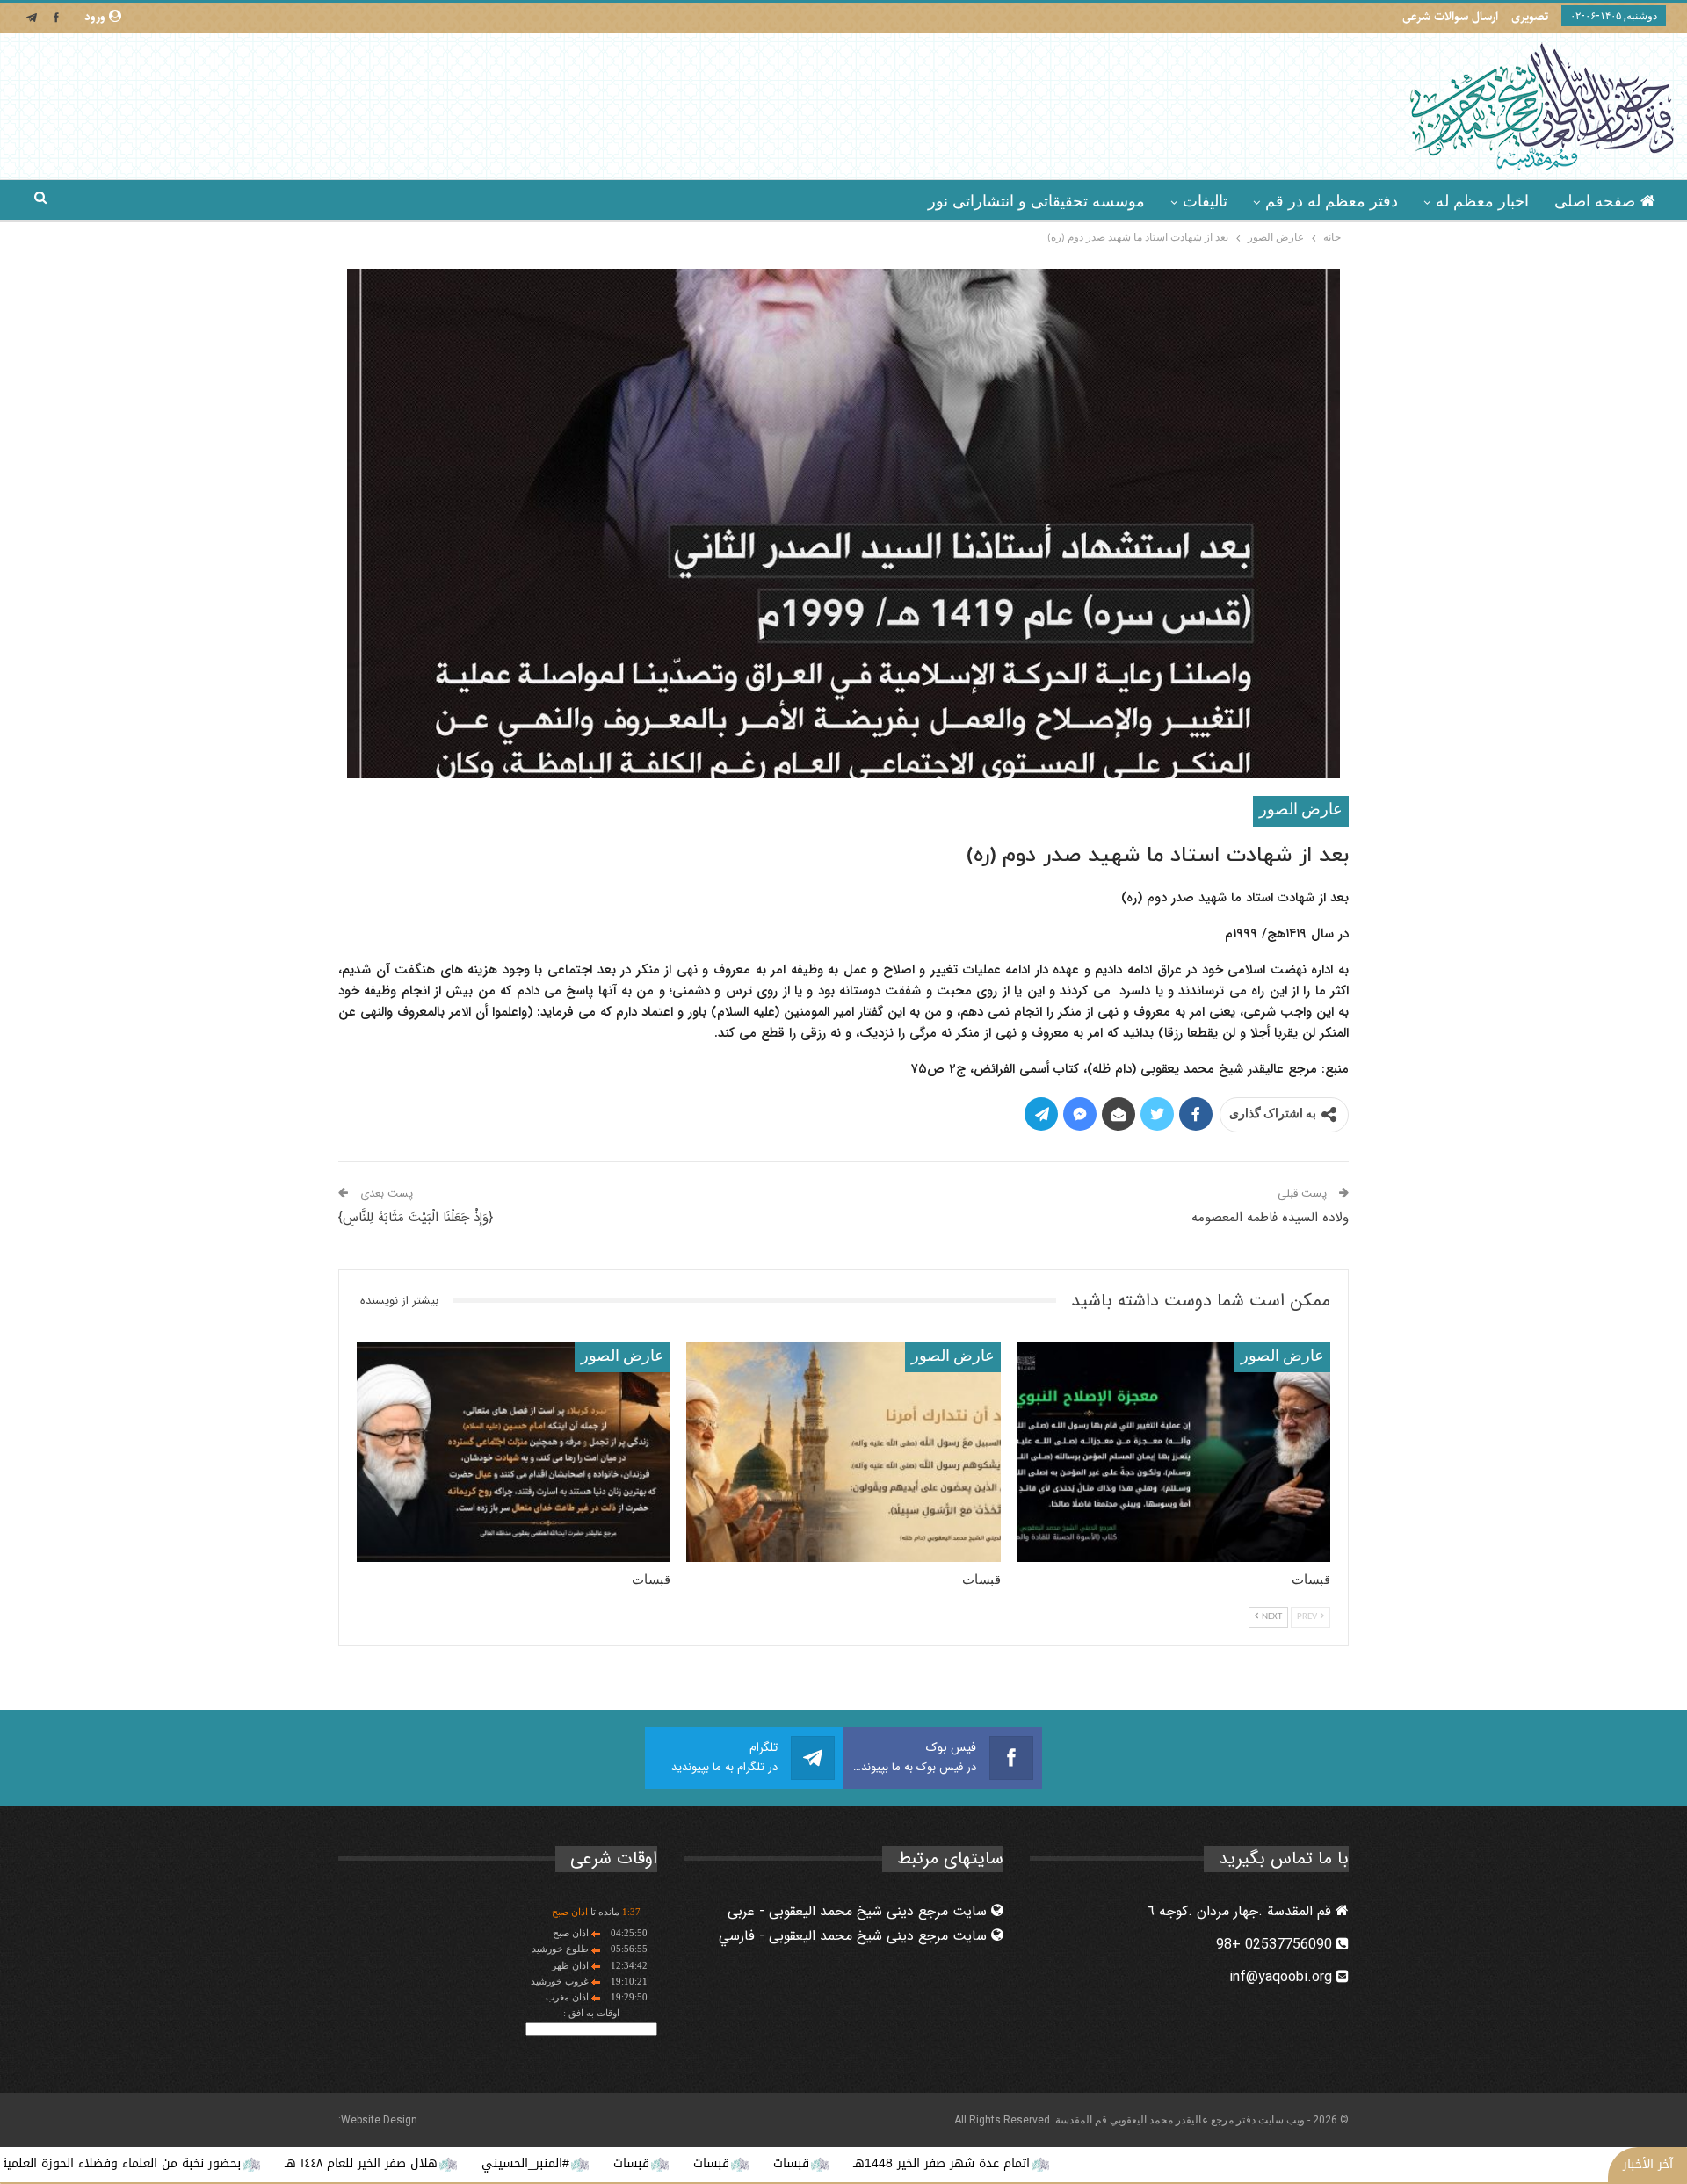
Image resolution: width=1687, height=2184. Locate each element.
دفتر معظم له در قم (1332, 201)
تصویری (1530, 17)
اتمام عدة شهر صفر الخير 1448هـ (1072, 2163)
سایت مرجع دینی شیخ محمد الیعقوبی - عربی (859, 1911)
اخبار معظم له (1482, 201)
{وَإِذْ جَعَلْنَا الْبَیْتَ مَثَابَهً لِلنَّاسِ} (416, 1218)
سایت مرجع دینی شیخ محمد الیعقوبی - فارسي (855, 1936)
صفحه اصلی (1595, 201)
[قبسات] (1173, 1452)
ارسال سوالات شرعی (1450, 17)
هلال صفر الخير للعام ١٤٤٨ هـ (492, 2163)
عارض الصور (1301, 810)
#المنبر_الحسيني (656, 2163)
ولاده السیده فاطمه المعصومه (1270, 1218)
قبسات (922, 2163)
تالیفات (1205, 201)
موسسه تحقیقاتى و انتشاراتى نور (1036, 201)
